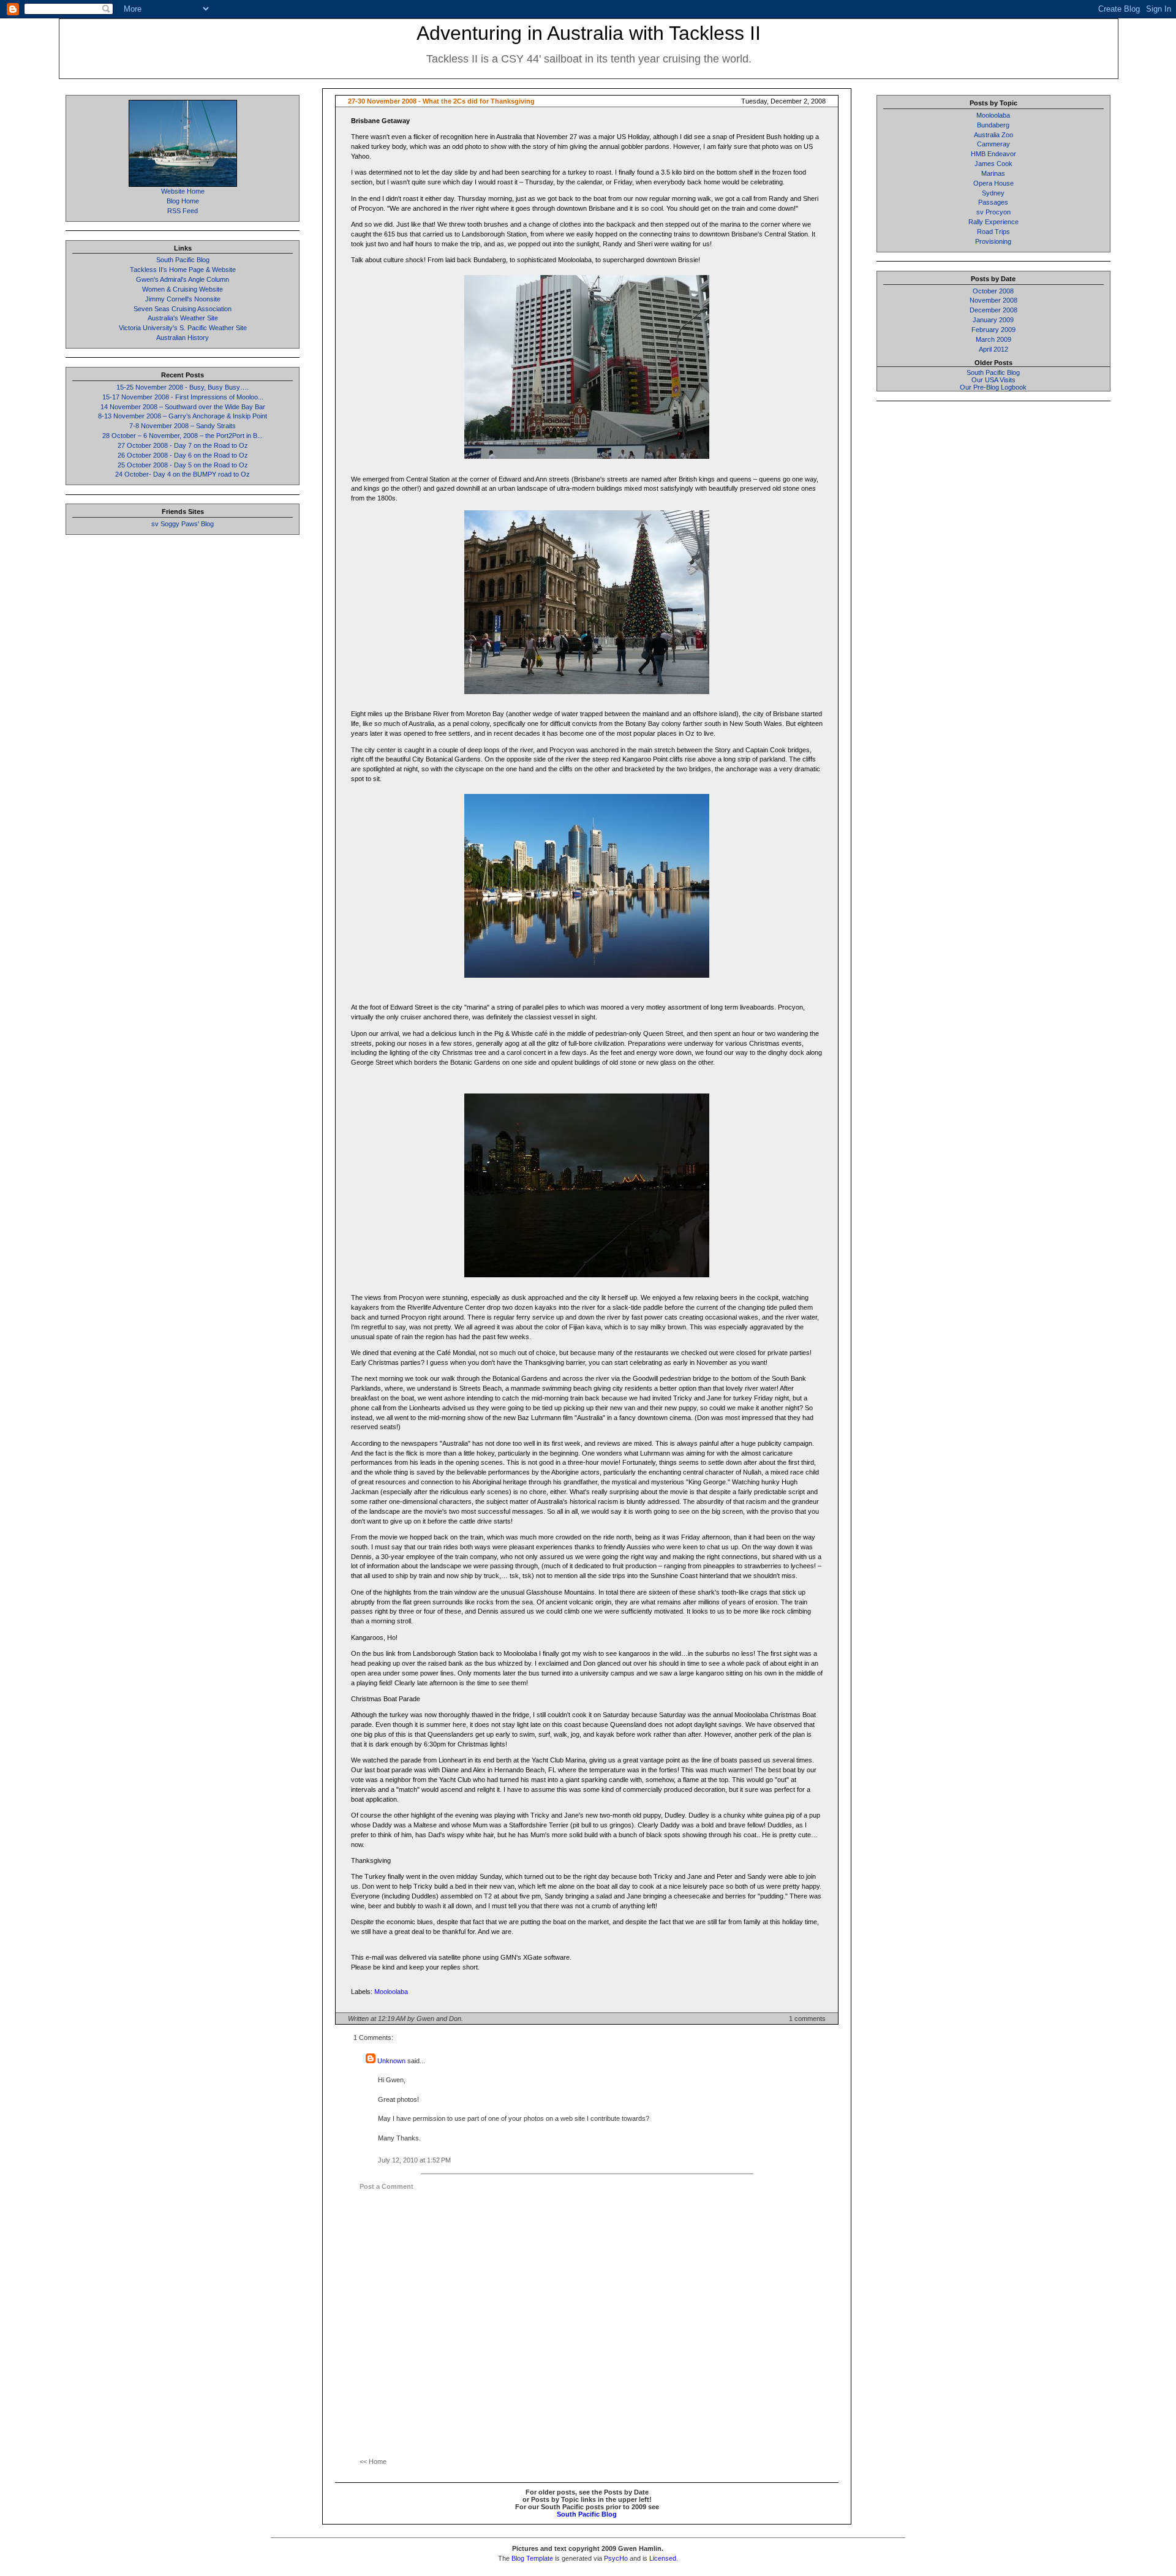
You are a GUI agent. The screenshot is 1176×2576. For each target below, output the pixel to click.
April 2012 (993, 349)
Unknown (391, 2061)
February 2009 (993, 330)
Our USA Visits (993, 380)
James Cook (993, 164)
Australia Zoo (993, 135)
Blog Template (532, 2558)
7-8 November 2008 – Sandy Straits (183, 426)
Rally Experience (993, 222)
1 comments (807, 2019)
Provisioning (993, 241)
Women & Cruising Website (183, 289)
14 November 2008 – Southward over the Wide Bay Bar (183, 407)
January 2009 (993, 320)
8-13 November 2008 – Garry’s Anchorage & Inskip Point (183, 416)
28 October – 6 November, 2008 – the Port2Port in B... (183, 436)
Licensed (663, 2558)
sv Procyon (993, 212)
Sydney (993, 193)
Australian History (183, 338)
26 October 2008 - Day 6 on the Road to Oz (183, 455)
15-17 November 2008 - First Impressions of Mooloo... (183, 397)
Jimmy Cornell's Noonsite (183, 299)
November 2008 (993, 300)
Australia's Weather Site (183, 318)
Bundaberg (993, 125)
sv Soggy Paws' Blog (183, 524)
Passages (993, 202)
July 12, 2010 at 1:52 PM (414, 2160)
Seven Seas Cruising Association (183, 309)
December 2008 (993, 310)
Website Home (183, 191)
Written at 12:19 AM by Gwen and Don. (405, 2019)
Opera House (993, 183)
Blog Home (183, 201)
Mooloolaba (391, 1992)
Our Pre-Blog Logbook (993, 387)
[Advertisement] (993, 594)
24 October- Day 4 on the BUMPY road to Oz (183, 474)
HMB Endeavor (993, 154)
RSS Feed (183, 211)
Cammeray (993, 144)
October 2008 (993, 291)
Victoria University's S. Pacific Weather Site (183, 328)
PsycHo (616, 2558)
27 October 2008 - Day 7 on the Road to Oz (183, 445)
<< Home (373, 2461)
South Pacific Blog (183, 260)
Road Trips (993, 232)
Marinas (993, 173)
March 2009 (993, 339)
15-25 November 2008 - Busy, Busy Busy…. (183, 387)
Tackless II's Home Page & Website (183, 270)
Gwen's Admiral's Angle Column (183, 279)
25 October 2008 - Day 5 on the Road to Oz (183, 465)
